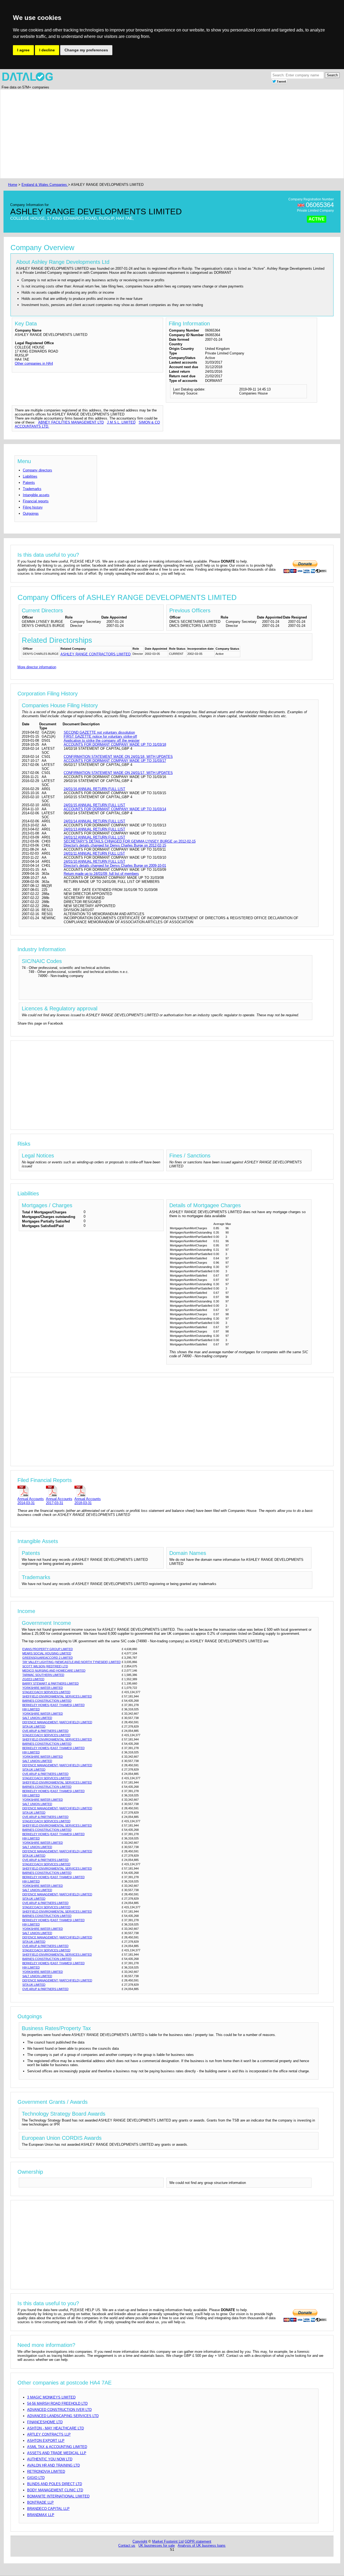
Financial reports (36, 501)
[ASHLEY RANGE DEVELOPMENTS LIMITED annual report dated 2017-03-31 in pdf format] (59, 1491)
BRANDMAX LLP (41, 2515)
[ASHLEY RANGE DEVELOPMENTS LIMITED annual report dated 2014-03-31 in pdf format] (31, 1491)
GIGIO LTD (36, 2478)
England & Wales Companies (45, 185)
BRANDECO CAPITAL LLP (48, 2509)
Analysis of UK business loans (202, 2545)
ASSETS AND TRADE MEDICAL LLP (57, 2453)
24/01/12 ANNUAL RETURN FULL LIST (94, 837)
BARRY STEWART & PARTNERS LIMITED (51, 1683)
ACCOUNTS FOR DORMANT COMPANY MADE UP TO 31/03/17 (115, 761)
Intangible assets (36, 495)
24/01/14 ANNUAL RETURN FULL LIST (94, 821)
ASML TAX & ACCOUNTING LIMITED (57, 2447)
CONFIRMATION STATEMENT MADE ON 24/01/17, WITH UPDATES (118, 773)
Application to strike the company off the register (102, 740)
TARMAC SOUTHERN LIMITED (43, 1675)
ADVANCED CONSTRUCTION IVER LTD (59, 2410)
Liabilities (30, 476)
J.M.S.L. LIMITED (121, 422)
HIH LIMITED (31, 1709)
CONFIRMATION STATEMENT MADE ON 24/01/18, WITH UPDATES (118, 757)
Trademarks (32, 489)
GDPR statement (198, 2541)
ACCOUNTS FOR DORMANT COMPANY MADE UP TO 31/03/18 (115, 745)
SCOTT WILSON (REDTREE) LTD (45, 1666)
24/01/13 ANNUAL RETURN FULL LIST (94, 829)
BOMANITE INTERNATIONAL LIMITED (58, 2496)
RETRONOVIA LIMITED (46, 2472)
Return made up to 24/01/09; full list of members (101, 874)
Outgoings (31, 514)
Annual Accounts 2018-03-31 (88, 1501)
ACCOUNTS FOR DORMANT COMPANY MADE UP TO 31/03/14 (115, 809)
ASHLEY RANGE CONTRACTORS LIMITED (96, 654)
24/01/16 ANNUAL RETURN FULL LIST (94, 789)
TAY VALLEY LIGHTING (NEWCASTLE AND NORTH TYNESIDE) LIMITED (71, 1662)
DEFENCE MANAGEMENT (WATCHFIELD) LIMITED (57, 1722)
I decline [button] (47, 50)
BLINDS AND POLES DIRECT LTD (55, 2484)
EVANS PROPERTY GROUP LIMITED (48, 1649)
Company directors (37, 470)
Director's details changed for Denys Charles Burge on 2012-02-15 (115, 845)
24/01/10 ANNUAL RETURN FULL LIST (94, 861)
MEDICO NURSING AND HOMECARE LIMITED (54, 1671)
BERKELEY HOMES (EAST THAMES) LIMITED (53, 1705)
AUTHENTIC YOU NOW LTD (50, 2459)
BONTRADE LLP (40, 2502)
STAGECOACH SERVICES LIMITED (46, 1692)
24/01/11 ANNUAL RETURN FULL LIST (94, 853)
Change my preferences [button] (86, 50)
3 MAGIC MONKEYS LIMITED (51, 2397)
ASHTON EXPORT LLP (46, 2441)
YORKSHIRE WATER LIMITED (43, 1688)
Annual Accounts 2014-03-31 (31, 1501)
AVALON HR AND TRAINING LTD (53, 2465)
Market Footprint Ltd (168, 2541)
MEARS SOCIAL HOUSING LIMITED (47, 1653)
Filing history (33, 507)
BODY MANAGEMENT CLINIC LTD (55, 2490)
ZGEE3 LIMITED (33, 1679)
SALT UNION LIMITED (37, 1718)
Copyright (140, 2541)
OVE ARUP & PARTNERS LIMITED (45, 1731)
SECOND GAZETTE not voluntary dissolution (99, 732)
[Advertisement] (168, 134)
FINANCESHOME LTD (45, 2422)
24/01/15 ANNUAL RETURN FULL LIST (94, 805)
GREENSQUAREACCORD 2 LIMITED (48, 1658)
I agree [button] (23, 50)
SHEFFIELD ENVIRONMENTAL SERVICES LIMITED (57, 1696)
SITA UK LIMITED (34, 1726)
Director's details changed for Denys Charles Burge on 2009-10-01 (115, 866)
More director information (37, 667)
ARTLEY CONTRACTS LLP (49, 2434)
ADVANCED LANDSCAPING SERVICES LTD (63, 2416)
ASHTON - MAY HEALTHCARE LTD (55, 2428)
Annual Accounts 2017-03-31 (59, 1501)
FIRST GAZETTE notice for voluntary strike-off (100, 736)
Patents (29, 483)
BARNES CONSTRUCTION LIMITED (47, 1701)
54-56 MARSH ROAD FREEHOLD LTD (57, 2403)
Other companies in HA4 (34, 363)
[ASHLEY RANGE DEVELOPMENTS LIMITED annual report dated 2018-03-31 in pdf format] (88, 1491)
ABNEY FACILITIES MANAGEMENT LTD (71, 422)
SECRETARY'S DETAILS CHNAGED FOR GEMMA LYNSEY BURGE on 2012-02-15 (130, 841)
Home (13, 185)
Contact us (127, 2545)
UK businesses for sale (157, 2545)
